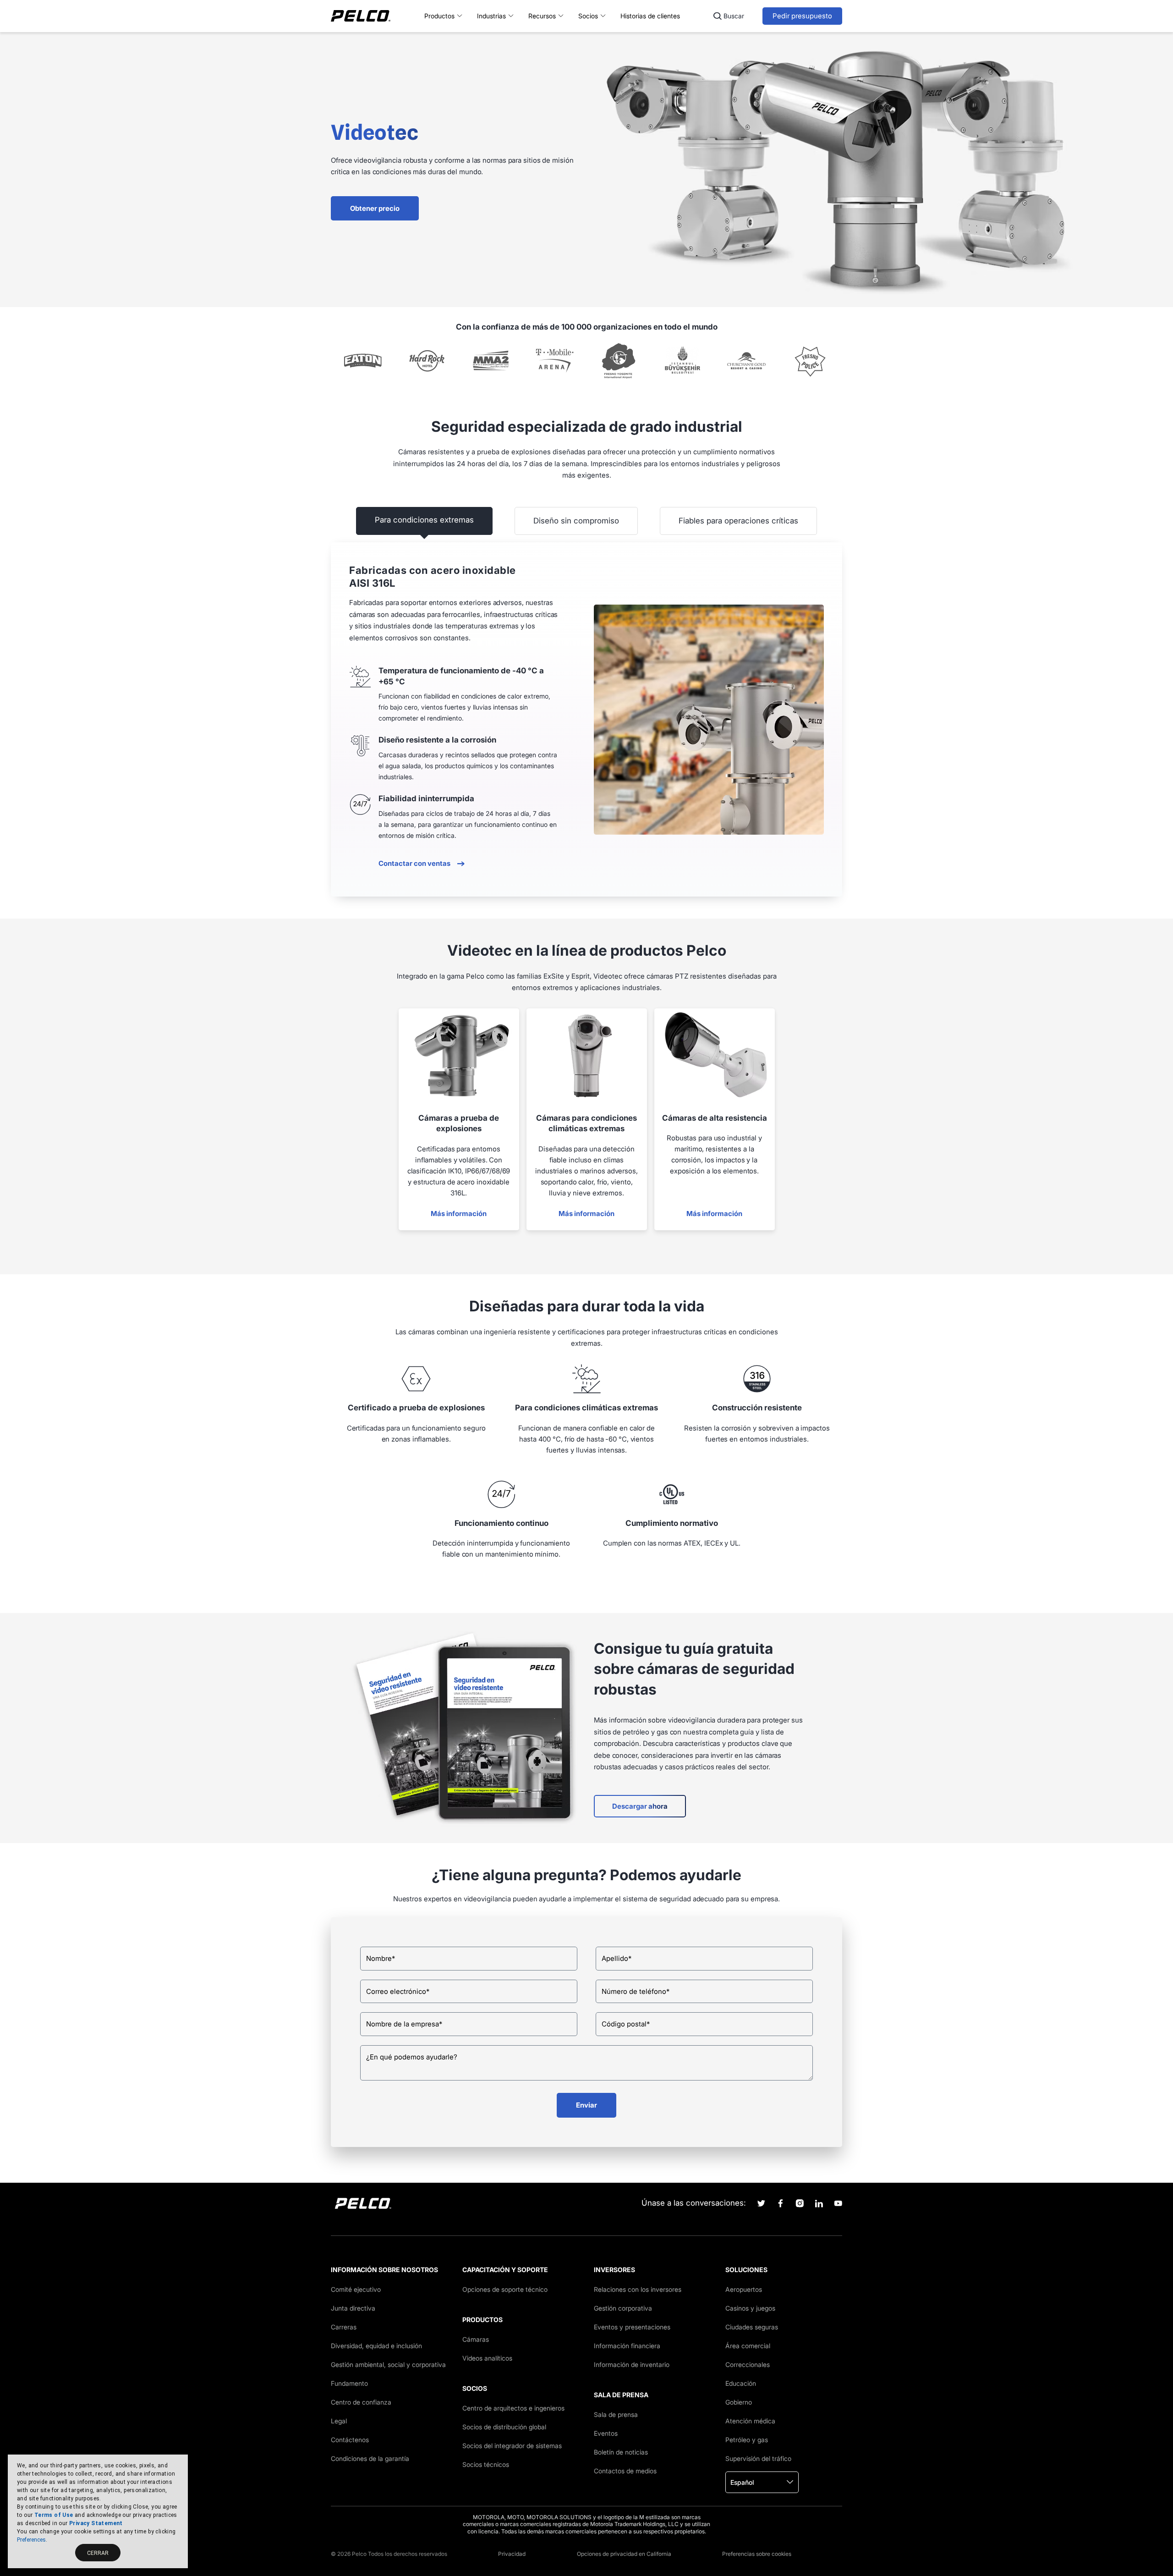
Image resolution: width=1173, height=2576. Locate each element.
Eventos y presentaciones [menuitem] (632, 2327)
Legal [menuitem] (339, 2421)
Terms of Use (54, 2515)
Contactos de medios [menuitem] (625, 2471)
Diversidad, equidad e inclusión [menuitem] (376, 2346)
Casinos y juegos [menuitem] (750, 2308)
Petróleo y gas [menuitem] (747, 2440)
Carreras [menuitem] (344, 2327)
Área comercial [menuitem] (748, 2346)
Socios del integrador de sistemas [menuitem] (512, 2446)
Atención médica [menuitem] (750, 2421)
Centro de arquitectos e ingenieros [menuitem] (513, 2408)
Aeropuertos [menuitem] (744, 2289)
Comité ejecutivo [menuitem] (356, 2289)
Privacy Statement (96, 2523)
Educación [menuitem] (741, 2383)
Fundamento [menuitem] (349, 2383)
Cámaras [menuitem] (476, 2339)
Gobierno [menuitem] (739, 2402)
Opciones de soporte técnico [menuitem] (505, 2289)
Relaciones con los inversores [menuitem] (638, 2289)
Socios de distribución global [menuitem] (504, 2427)
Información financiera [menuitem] (627, 2346)
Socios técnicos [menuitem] (486, 2464)
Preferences (31, 2540)
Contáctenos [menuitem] (350, 2440)
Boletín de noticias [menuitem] (621, 2452)
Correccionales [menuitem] (748, 2364)
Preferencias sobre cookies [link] (757, 2554)
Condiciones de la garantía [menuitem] (370, 2458)
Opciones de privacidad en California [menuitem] (624, 2554)
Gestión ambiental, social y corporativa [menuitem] (388, 2364)
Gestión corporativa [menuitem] (623, 2308)
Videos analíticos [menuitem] (487, 2358)
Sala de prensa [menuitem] (616, 2414)
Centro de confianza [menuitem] (361, 2402)
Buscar (734, 16)
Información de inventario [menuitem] (632, 2364)
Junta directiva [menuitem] (353, 2308)
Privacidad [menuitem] (512, 2554)
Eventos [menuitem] (606, 2433)
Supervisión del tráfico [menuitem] (758, 2458)
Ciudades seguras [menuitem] (752, 2327)
